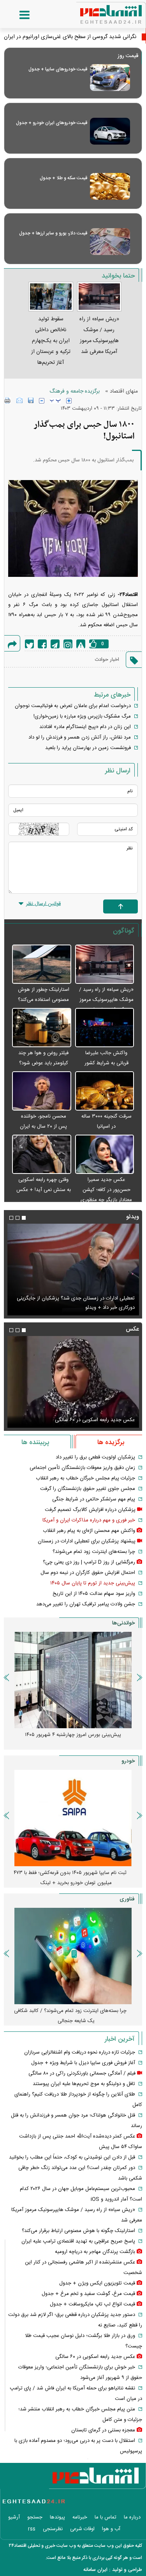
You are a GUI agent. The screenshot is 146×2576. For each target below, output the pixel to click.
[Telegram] (55, 644)
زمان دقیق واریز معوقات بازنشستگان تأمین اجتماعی (82, 1468)
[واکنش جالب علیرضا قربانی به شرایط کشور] (105, 1028)
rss (32, 2529)
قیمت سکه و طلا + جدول (63, 178)
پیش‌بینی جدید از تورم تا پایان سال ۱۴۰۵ (93, 1583)
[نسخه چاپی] (8, 400)
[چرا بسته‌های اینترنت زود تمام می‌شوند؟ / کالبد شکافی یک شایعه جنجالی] (73, 1956)
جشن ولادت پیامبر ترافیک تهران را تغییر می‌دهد (86, 1604)
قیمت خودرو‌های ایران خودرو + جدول (52, 123)
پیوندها (57, 2517)
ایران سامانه (95, 2570)
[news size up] (69, 401)
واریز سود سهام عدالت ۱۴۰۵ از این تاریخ (94, 1594)
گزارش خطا (81, 644)
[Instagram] (68, 644)
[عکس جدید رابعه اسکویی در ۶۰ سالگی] (73, 1382)
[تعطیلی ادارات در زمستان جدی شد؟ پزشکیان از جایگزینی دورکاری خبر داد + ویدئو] (73, 1270)
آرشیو (14, 2517)
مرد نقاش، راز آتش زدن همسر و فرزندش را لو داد (80, 737)
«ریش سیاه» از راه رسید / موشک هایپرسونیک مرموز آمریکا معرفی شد (106, 1000)
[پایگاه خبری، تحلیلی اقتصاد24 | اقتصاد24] (99, 12)
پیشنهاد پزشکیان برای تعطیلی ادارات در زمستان (87, 1541)
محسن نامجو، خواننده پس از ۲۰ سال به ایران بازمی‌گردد (43, 1126)
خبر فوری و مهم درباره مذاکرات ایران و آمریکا (89, 1520)
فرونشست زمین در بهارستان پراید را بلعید (88, 748)
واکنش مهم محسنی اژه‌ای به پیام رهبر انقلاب (89, 1531)
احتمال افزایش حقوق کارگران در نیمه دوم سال (88, 1573)
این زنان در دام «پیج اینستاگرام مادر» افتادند (85, 727)
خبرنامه (80, 2517)
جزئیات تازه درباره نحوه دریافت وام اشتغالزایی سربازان (80, 2052)
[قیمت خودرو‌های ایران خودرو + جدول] (110, 131)
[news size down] (42, 401)
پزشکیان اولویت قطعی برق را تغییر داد (95, 1457)
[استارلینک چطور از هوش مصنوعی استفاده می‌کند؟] (42, 965)
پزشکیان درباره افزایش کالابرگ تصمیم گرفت (90, 1510)
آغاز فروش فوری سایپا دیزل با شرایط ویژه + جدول (83, 2063)
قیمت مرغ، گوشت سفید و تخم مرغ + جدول (88, 2294)
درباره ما (132, 2517)
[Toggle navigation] (17, 15)
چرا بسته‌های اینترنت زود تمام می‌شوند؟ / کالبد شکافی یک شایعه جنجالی (70, 2016)
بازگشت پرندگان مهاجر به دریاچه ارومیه (95, 2252)
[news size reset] (55, 401)
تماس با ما (106, 2517)
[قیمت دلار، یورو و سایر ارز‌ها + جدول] (110, 242)
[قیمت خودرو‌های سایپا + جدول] (110, 78)
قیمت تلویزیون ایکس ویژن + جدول (97, 2283)
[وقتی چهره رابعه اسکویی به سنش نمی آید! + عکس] (42, 1155)
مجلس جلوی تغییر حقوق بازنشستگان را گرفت (88, 1489)
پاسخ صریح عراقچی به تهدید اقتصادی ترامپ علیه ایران (78, 2241)
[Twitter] (29, 644)
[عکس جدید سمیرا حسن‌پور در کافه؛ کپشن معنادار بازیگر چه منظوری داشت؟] (105, 1155)
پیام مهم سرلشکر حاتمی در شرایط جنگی (94, 1499)
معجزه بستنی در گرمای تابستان (103, 2430)
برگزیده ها (111, 1443)
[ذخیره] (31, 400)
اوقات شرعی (82, 2529)
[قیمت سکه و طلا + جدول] (110, 186)
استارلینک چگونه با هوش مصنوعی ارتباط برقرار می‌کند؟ (78, 2231)
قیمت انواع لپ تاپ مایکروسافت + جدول (92, 2304)
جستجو (35, 2517)
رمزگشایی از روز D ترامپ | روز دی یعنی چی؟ (89, 1562)
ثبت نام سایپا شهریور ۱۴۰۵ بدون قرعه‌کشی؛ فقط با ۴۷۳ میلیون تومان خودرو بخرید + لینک (70, 1878)
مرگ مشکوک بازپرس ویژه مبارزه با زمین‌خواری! (82, 716)
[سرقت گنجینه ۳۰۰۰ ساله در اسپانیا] (105, 1091)
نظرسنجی (53, 2529)
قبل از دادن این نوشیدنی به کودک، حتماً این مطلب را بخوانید (72, 2157)
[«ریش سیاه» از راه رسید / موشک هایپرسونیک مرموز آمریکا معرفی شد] (105, 965)
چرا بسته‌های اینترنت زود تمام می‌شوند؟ (94, 1552)
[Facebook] (42, 644)
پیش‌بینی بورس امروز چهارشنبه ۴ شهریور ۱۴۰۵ (73, 1735)
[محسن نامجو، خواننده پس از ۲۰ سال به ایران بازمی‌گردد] (42, 1091)
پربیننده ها (35, 1443)
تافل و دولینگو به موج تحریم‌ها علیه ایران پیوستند (84, 2084)
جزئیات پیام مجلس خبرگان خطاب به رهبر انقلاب (85, 1478)
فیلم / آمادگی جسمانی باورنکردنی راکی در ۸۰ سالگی (82, 2073)
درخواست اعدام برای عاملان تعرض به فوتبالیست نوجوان (73, 706)
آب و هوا (111, 2529)
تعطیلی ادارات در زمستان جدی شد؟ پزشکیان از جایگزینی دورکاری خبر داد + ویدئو (76, 1303)
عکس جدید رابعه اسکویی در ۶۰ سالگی (95, 1420)
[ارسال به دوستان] (19, 400)
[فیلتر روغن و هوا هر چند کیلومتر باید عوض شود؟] (42, 1028)
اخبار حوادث (107, 660)
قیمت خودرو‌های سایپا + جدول (58, 69)
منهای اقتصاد (124, 391)
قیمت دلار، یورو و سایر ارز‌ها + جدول (53, 233)
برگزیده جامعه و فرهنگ (75, 391)
